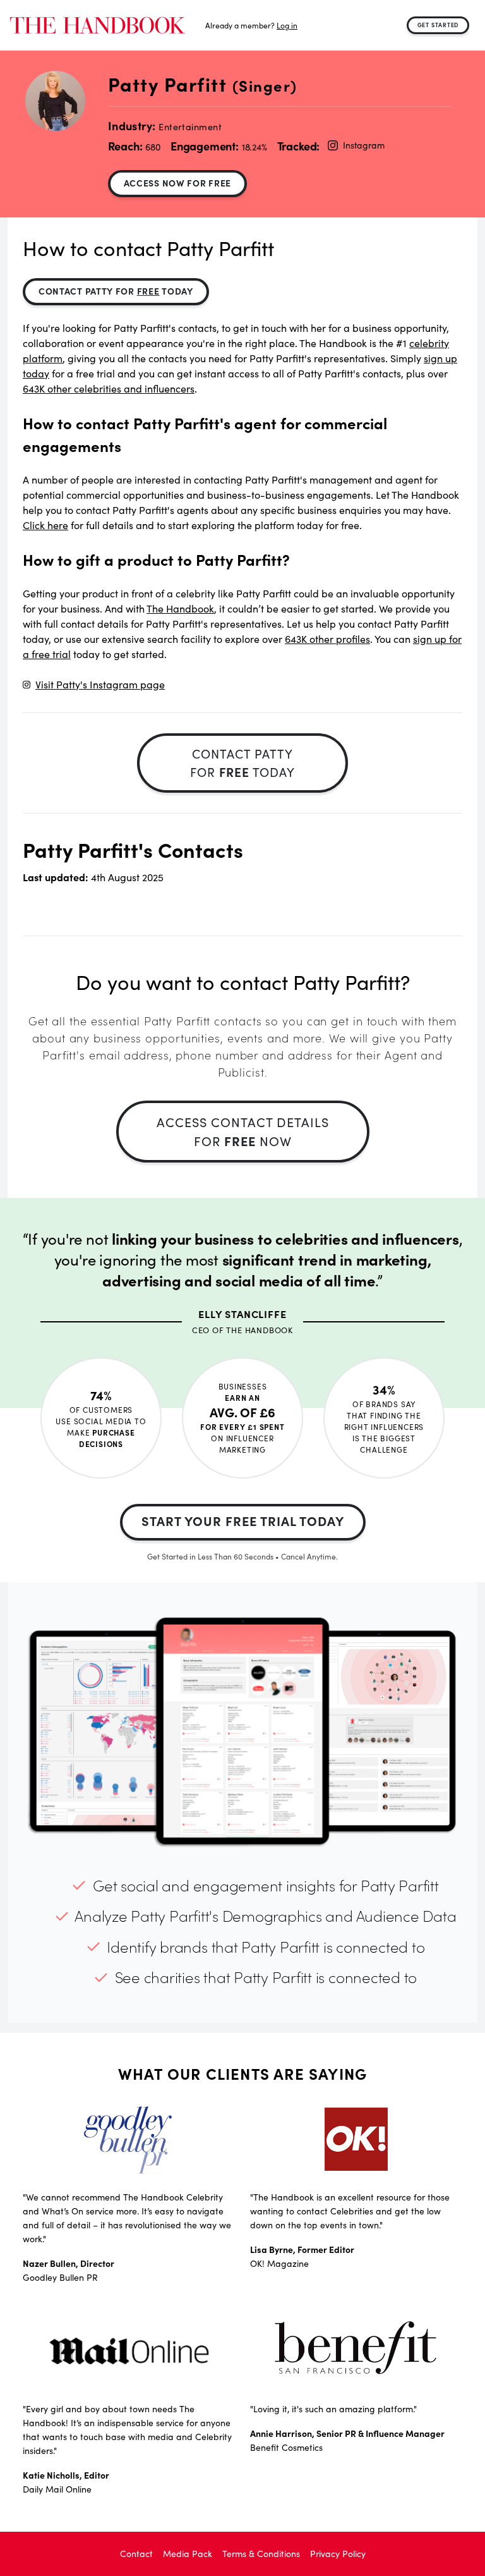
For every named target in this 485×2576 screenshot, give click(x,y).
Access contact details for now (243, 1131)
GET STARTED (438, 25)
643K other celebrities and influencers (109, 388)
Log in (287, 25)
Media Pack (188, 2554)
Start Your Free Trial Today (243, 1521)
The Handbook (180, 608)
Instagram (363, 145)
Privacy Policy (338, 2554)
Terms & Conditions (261, 2554)
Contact (136, 2554)
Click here (45, 525)
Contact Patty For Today (116, 291)
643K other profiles (327, 639)
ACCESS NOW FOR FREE (177, 183)
